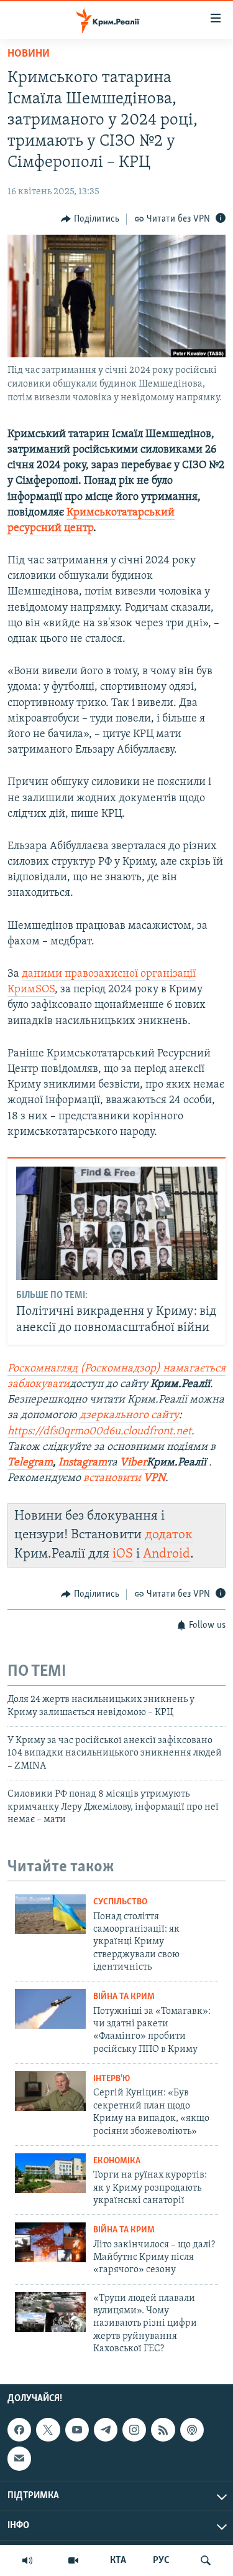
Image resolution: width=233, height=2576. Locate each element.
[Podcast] (192, 2430)
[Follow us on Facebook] (19, 2430)
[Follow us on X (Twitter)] (48, 2430)
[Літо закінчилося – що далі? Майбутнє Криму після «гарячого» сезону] (50, 2242)
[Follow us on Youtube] (77, 2430)
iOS (123, 1554)
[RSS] (163, 2430)
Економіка (117, 2161)
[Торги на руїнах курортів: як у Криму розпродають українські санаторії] (50, 2173)
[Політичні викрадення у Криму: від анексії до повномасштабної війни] (117, 1223)
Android (167, 1554)
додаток (169, 1535)
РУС (161, 2560)
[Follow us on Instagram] (134, 2430)
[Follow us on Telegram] (106, 2430)
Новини (29, 54)
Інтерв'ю (112, 2079)
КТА (118, 2560)
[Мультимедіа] (73, 2560)
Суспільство (120, 1902)
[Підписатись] (19, 2458)
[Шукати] (206, 2560)
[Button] (90, 219)
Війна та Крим (124, 1997)
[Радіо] (27, 2560)
